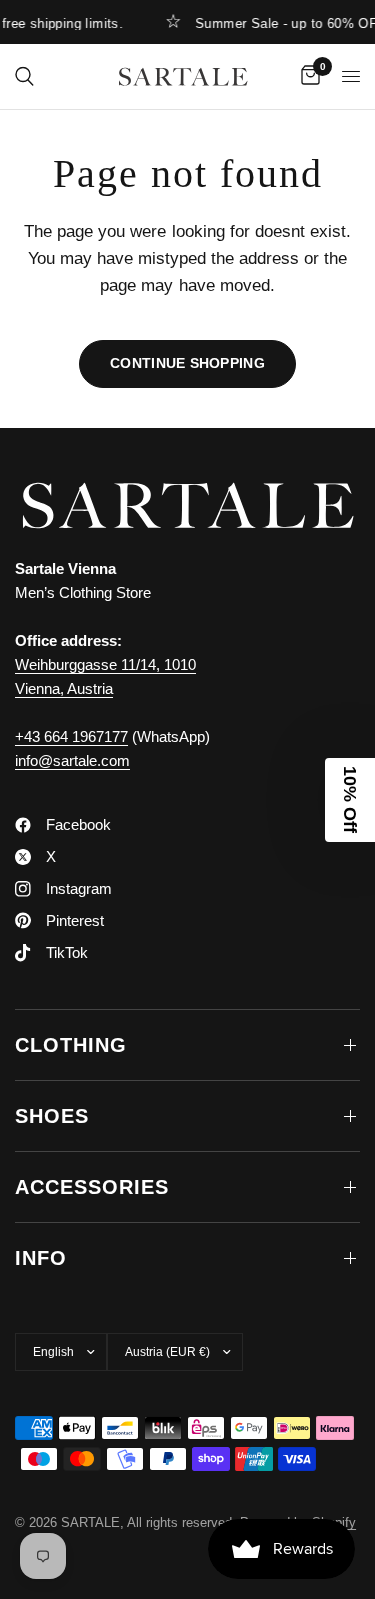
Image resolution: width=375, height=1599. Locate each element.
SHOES (52, 1116)
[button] (350, 800)
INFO (41, 1258)
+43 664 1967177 (71, 736)
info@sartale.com (72, 760)
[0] (307, 76)
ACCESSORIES (92, 1187)
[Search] (24, 76)
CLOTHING (71, 1045)
